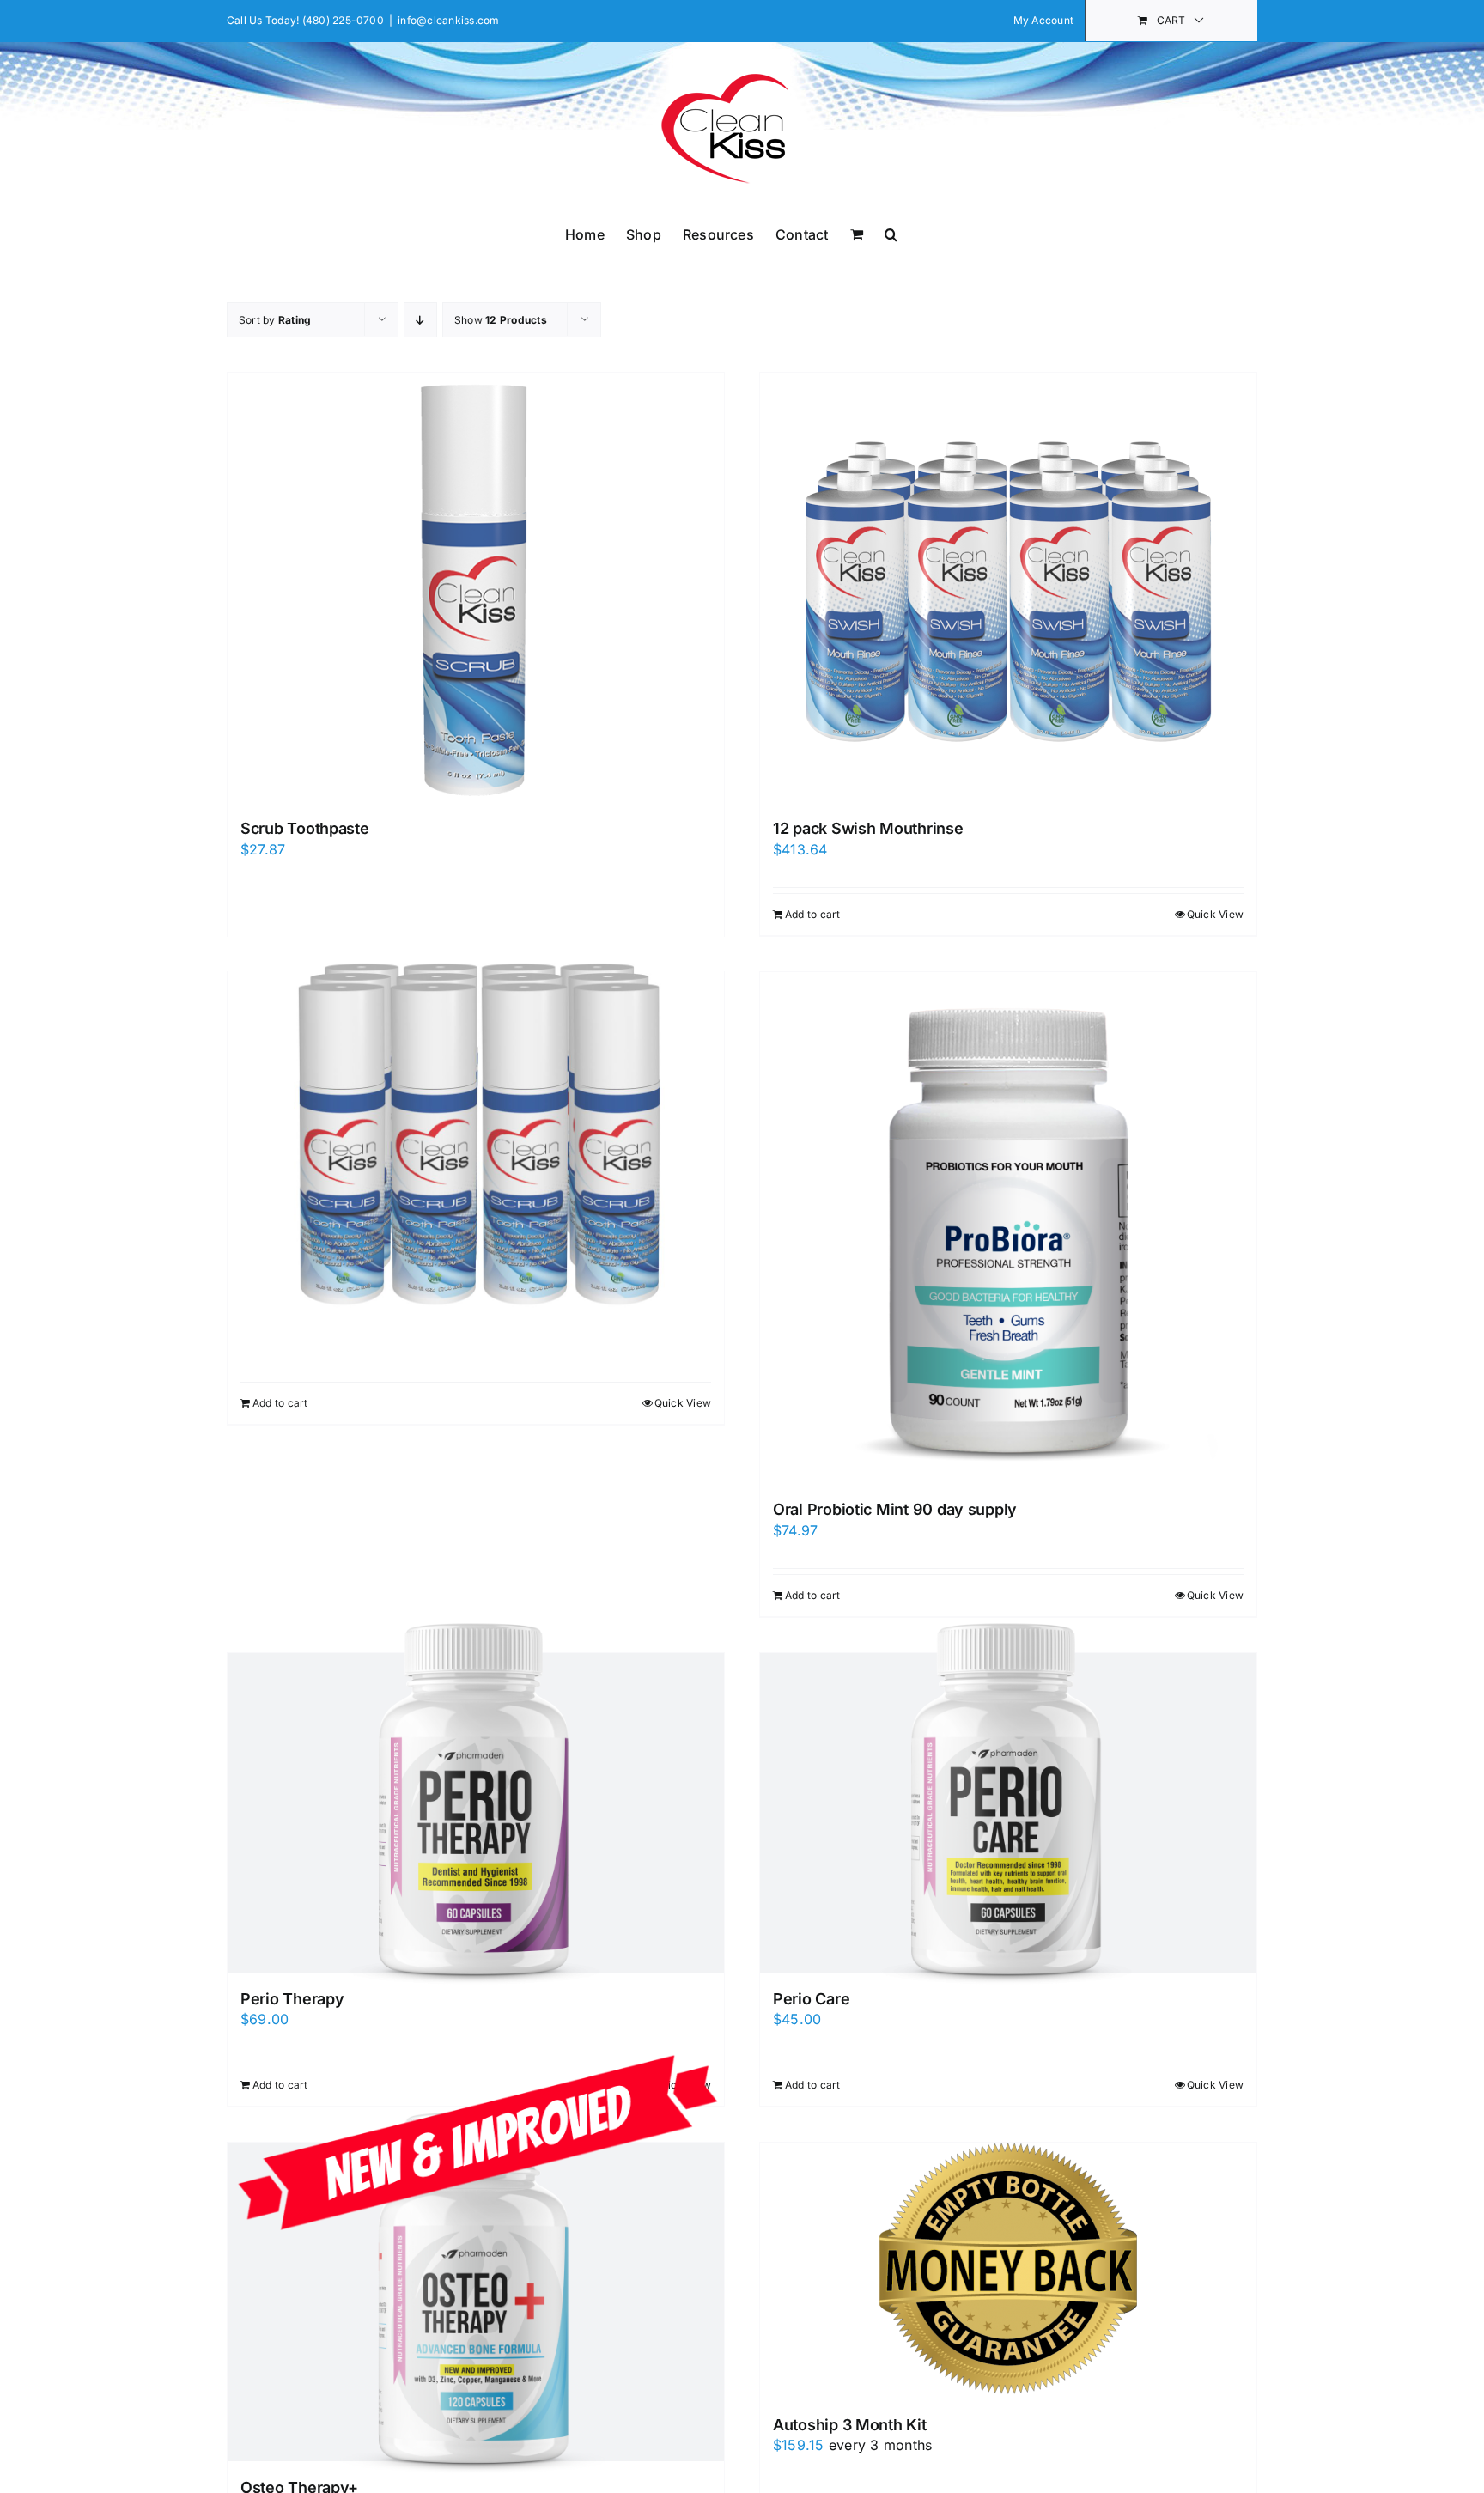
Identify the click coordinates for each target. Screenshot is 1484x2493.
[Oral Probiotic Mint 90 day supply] (1008, 1228)
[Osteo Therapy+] (476, 2302)
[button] (891, 233)
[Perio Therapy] (476, 1812)
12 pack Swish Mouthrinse (868, 828)
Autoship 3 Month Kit (850, 2425)
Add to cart (813, 914)
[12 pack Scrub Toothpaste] (476, 1131)
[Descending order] (420, 320)
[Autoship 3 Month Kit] (1008, 2271)
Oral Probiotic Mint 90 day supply (895, 1509)
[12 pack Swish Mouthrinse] (1008, 587)
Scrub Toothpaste (305, 828)
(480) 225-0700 (343, 20)
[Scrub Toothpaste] (476, 587)
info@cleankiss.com (448, 20)
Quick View (1215, 914)
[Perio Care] (1008, 1812)
